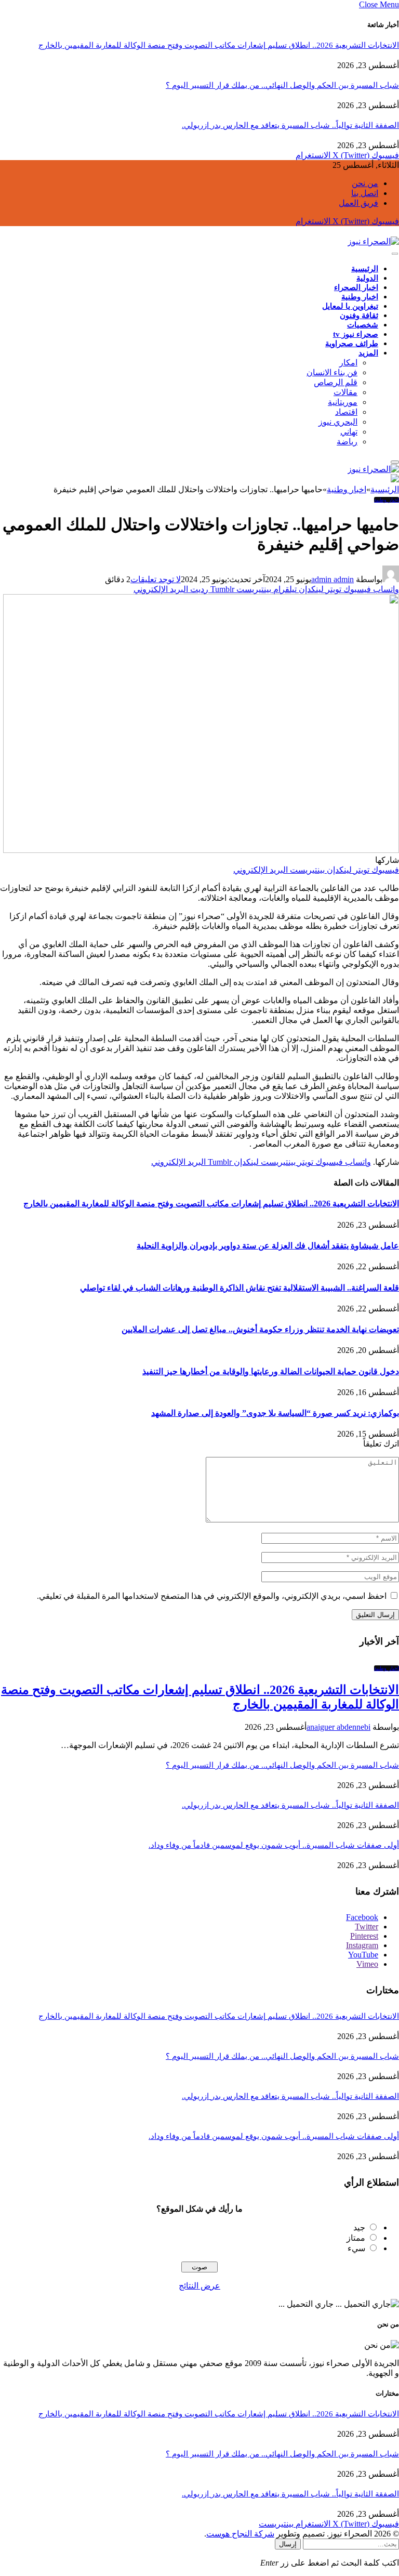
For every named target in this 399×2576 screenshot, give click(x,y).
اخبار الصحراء (356, 287)
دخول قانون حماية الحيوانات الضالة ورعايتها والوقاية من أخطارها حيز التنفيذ (271, 1371)
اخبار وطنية (360, 297)
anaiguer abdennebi (338, 1727)
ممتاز (356, 2238)
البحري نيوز (338, 422)
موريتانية (343, 402)
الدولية (367, 278)
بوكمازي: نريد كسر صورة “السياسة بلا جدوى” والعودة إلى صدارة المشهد (275, 1413)
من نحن (365, 183)
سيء (356, 2248)
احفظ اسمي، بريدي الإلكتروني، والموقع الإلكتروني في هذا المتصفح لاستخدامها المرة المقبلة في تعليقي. (212, 1596)
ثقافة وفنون (359, 316)
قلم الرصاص (336, 382)
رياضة (347, 442)
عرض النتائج (199, 2286)
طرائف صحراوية (352, 344)
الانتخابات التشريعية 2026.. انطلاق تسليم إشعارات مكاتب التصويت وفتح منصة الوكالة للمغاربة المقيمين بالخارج (219, 45)
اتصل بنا (365, 193)
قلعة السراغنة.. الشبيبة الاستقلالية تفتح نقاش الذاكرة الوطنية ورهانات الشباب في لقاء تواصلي (240, 1288)
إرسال (288, 2544)
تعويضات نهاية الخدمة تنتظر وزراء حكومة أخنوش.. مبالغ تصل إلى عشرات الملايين (260, 1329)
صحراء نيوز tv (356, 334)
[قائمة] (395, 254)
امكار (348, 363)
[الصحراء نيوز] (373, 241)
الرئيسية (365, 269)
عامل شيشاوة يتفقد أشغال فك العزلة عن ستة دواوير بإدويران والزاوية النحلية (268, 1246)
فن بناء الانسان (332, 372)
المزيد (368, 353)
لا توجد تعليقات (156, 579)
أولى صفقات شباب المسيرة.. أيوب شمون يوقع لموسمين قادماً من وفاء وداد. (274, 1845)
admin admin (332, 579)
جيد (359, 2227)
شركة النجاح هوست (240, 2534)
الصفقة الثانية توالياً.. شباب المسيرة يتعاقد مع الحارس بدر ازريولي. (290, 125)
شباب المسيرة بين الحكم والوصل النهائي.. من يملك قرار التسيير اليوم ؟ (282, 85)
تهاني (349, 432)
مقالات (345, 392)
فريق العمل (358, 203)
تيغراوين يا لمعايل (350, 306)
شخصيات (363, 325)
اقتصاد (346, 412)
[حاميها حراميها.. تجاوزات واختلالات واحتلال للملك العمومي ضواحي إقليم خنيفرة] (201, 850)
